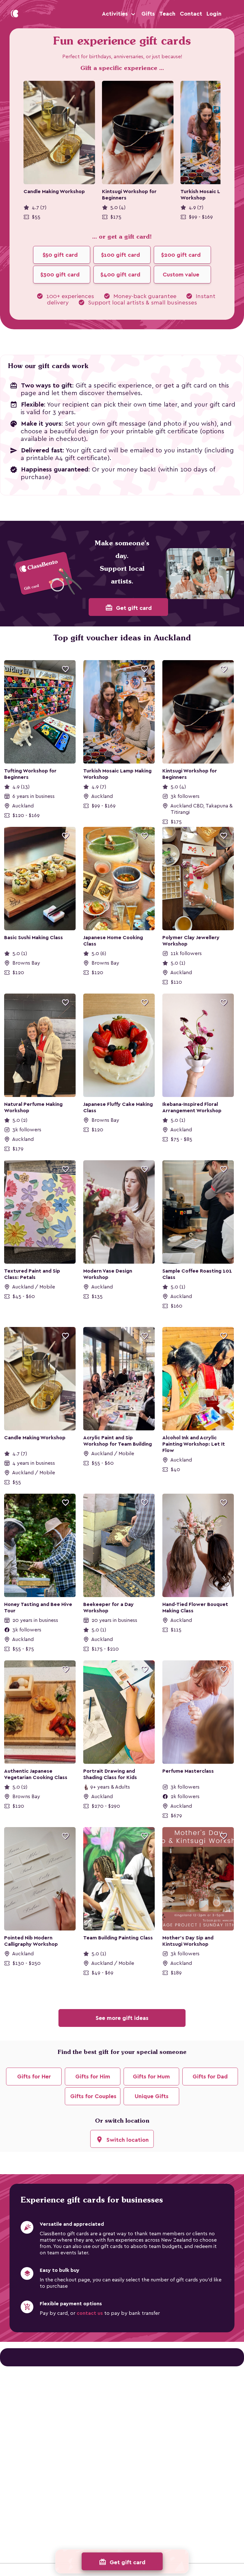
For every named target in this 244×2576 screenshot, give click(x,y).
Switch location (122, 2140)
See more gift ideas (122, 2018)
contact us (90, 2313)
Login (214, 14)
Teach (167, 14)
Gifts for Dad (210, 2077)
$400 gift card (120, 275)
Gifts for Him (93, 2077)
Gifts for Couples (93, 2096)
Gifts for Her (34, 2077)
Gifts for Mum (151, 2077)
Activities (116, 14)
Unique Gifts (152, 2096)
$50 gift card (60, 255)
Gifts (148, 14)
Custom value (181, 275)
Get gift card (129, 608)
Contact (191, 14)
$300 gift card (60, 275)
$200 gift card (181, 255)
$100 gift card (121, 255)
